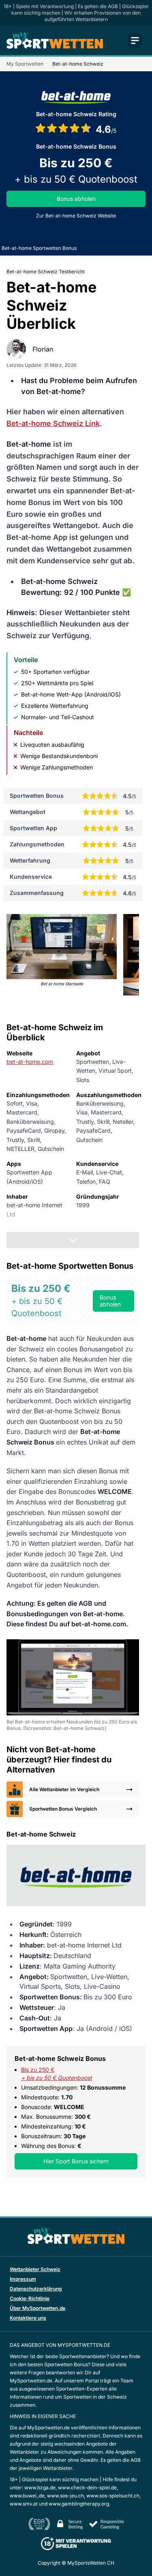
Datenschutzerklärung (36, 2289)
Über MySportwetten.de (37, 2308)
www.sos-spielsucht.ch (113, 2496)
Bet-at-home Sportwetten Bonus (39, 248)
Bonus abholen (76, 199)
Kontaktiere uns (28, 2318)
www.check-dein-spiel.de (87, 2488)
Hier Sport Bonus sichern (76, 2161)
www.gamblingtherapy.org (79, 2504)
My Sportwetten (25, 64)
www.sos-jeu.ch (65, 2496)
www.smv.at (24, 2504)
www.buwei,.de (27, 2496)
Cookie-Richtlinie (30, 2298)
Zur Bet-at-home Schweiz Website (76, 216)
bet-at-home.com (30, 1062)
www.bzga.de (40, 2488)
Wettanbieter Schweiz (35, 2269)
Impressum (23, 2279)
